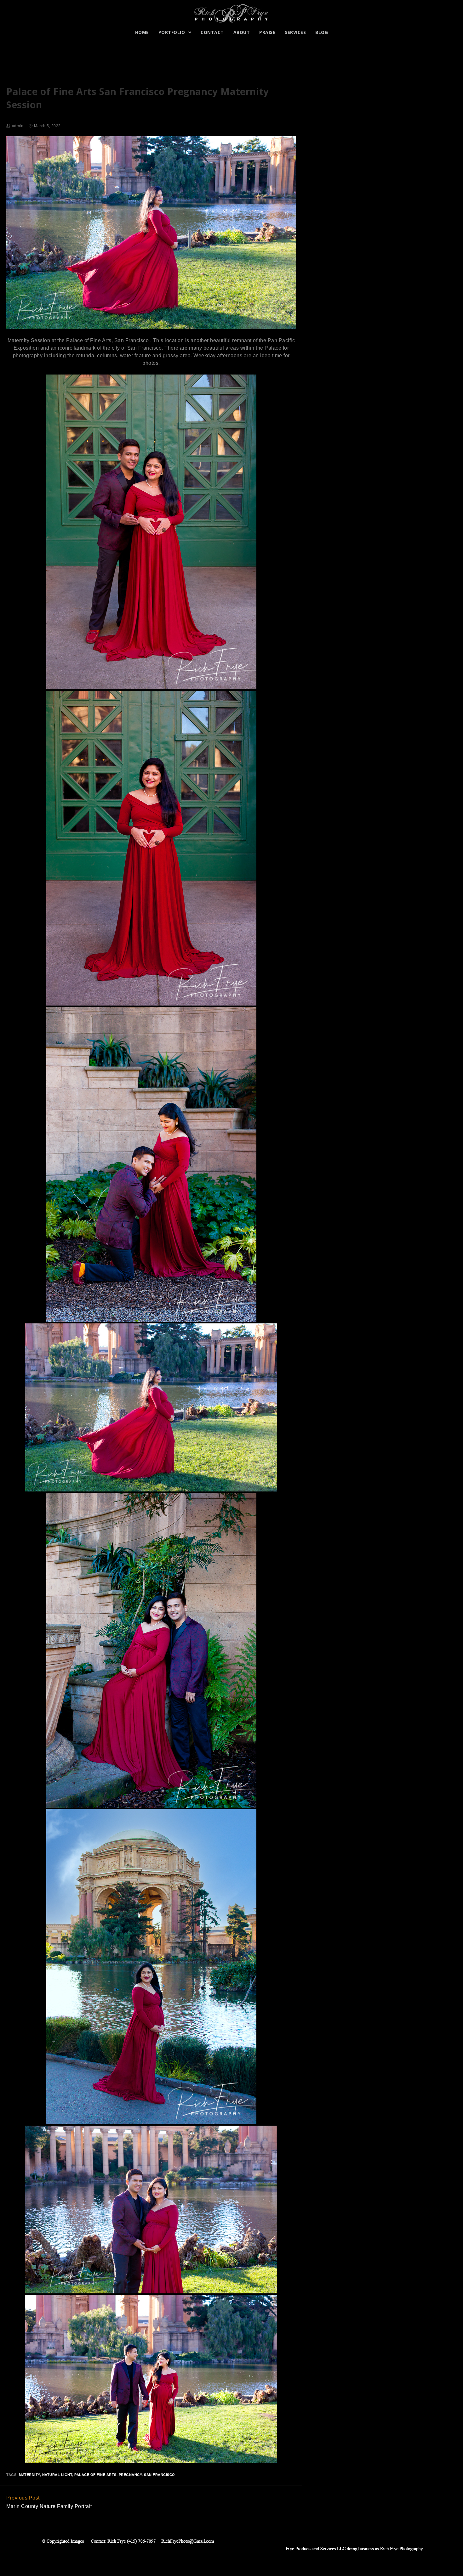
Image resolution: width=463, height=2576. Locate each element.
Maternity (29, 2475)
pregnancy (130, 2475)
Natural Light (57, 2475)
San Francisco (160, 2475)
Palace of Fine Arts (95, 2475)
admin (18, 126)
